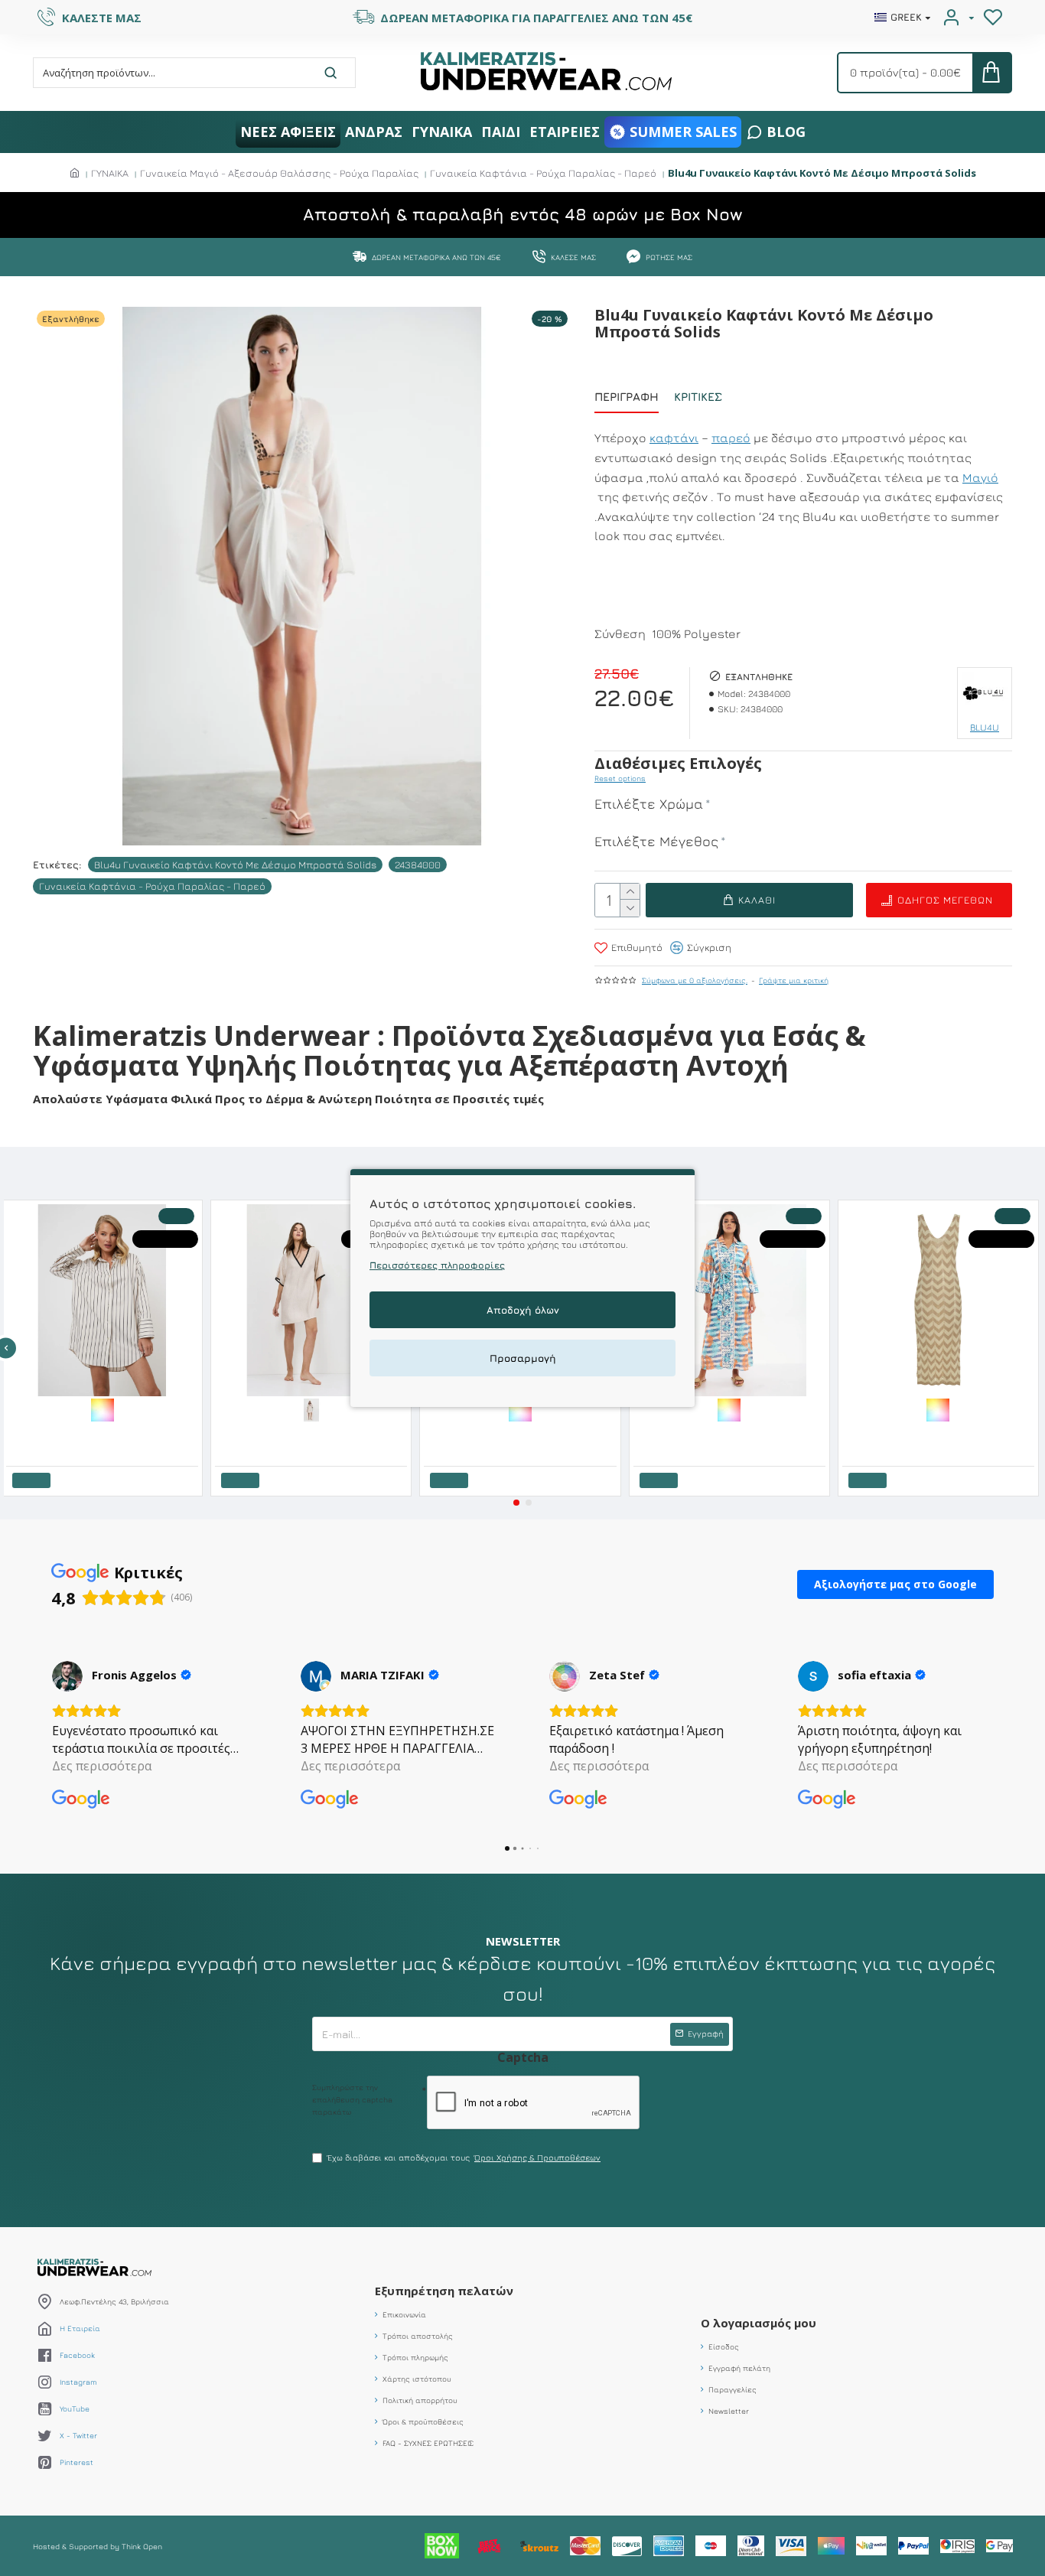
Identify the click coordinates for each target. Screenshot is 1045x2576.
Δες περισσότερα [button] (102, 1766)
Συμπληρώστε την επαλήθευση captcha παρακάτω (352, 2099)
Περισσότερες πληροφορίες (437, 1265)
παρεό (731, 438)
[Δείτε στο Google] (67, 1676)
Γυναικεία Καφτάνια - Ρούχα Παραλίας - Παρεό (543, 173)
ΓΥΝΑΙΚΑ (110, 173)
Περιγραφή (627, 397)
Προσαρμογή (523, 1358)
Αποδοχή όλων (523, 1310)
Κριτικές (698, 397)
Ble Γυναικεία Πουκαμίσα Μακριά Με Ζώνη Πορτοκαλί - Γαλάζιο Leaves (203, 1432)
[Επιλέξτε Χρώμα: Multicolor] (200, 1408)
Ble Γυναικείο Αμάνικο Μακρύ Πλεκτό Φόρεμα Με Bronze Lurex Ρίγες (412, 1432)
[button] (516, 1503)
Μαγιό (980, 477)
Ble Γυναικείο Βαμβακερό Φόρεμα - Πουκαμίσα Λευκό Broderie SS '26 (621, 1432)
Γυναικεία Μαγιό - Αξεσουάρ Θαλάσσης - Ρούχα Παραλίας (279, 173)
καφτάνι (674, 438)
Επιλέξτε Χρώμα (649, 804)
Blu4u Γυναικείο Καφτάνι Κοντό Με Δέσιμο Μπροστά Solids (235, 865)
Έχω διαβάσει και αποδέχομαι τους (464, 2157)
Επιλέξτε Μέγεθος (656, 841)
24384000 (418, 865)
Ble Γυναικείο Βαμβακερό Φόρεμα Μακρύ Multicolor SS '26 (830, 1432)
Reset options (620, 778)
